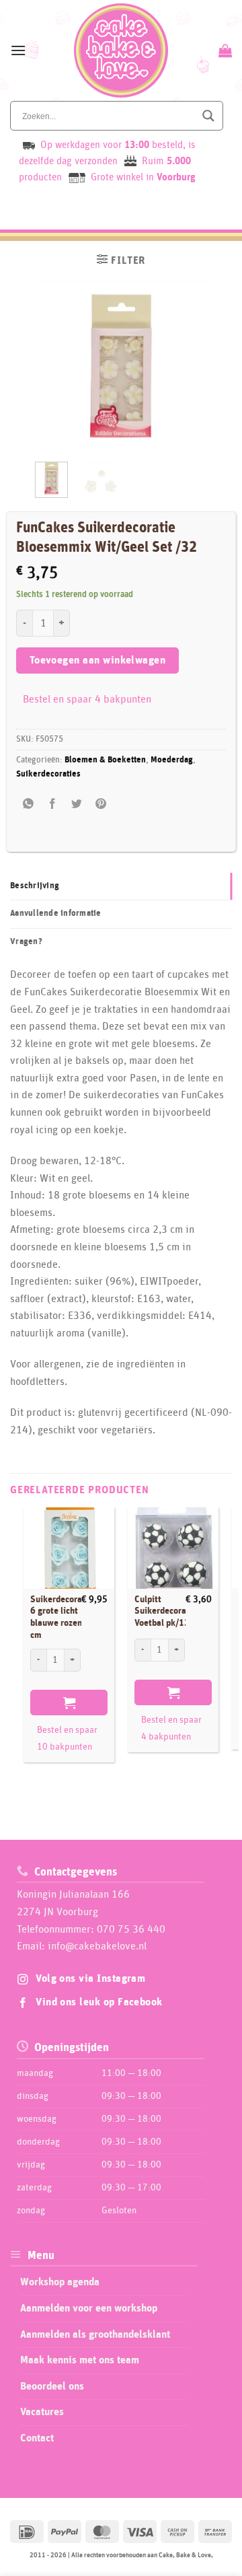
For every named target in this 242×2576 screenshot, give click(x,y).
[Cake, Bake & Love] (121, 50)
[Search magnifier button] (208, 116)
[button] (18, 50)
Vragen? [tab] (26, 942)
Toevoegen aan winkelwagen (98, 660)
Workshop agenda (60, 2282)
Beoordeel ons (52, 2386)
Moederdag (172, 760)
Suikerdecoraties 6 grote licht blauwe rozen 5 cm (64, 1617)
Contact (37, 2438)
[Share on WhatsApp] (29, 804)
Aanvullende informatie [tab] (56, 914)
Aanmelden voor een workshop (89, 2308)
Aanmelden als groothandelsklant (95, 2334)
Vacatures (42, 2412)
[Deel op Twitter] (77, 804)
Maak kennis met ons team (80, 2360)
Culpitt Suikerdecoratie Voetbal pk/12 (166, 1611)
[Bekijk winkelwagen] (224, 50)
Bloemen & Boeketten (105, 760)
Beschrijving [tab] (35, 886)
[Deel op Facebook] (53, 804)
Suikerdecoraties (48, 774)
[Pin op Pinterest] (101, 804)
